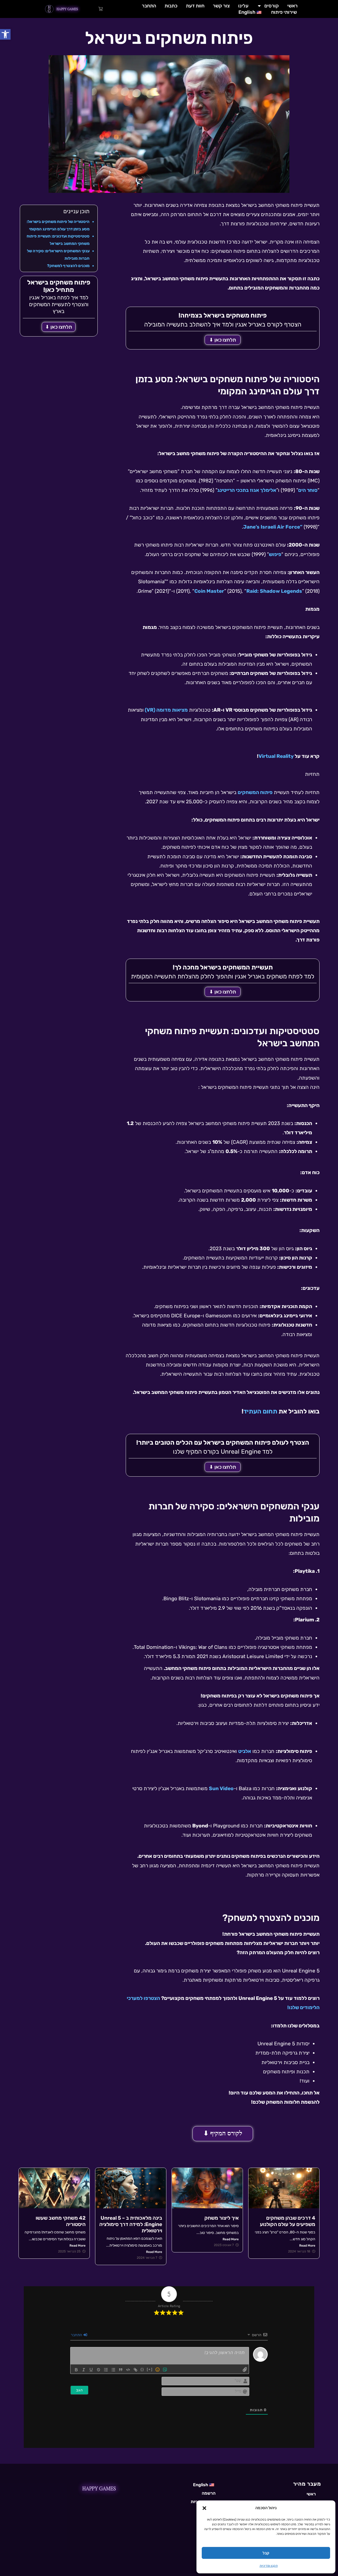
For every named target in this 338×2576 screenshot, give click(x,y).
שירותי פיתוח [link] (284, 12)
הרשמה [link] (209, 2493)
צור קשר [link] (221, 6)
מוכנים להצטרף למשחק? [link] (68, 266)
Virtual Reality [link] (277, 756)
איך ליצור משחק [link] (222, 2218)
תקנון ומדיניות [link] (269, 2566)
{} (142, 2369)
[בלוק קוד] (128, 2370)
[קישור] (135, 2370)
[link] (5, 34)
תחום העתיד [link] (260, 1411)
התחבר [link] (149, 6)
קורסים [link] (272, 6)
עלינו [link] (243, 6)
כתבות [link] (171, 6)
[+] (150, 2369)
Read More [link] (307, 2246)
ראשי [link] (292, 6)
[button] (204, 2508)
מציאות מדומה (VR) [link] (166, 710)
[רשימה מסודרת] (106, 2370)
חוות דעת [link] (195, 6)
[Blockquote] (121, 2370)
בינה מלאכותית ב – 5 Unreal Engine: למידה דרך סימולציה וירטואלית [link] (131, 2224)
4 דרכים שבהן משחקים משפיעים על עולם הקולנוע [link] (288, 2221)
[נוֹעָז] (76, 2370)
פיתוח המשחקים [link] (255, 792)
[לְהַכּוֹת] (98, 2370)
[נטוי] (84, 2370)
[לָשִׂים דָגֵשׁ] (91, 2370)
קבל (266, 2553)
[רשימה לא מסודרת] (113, 2370)
